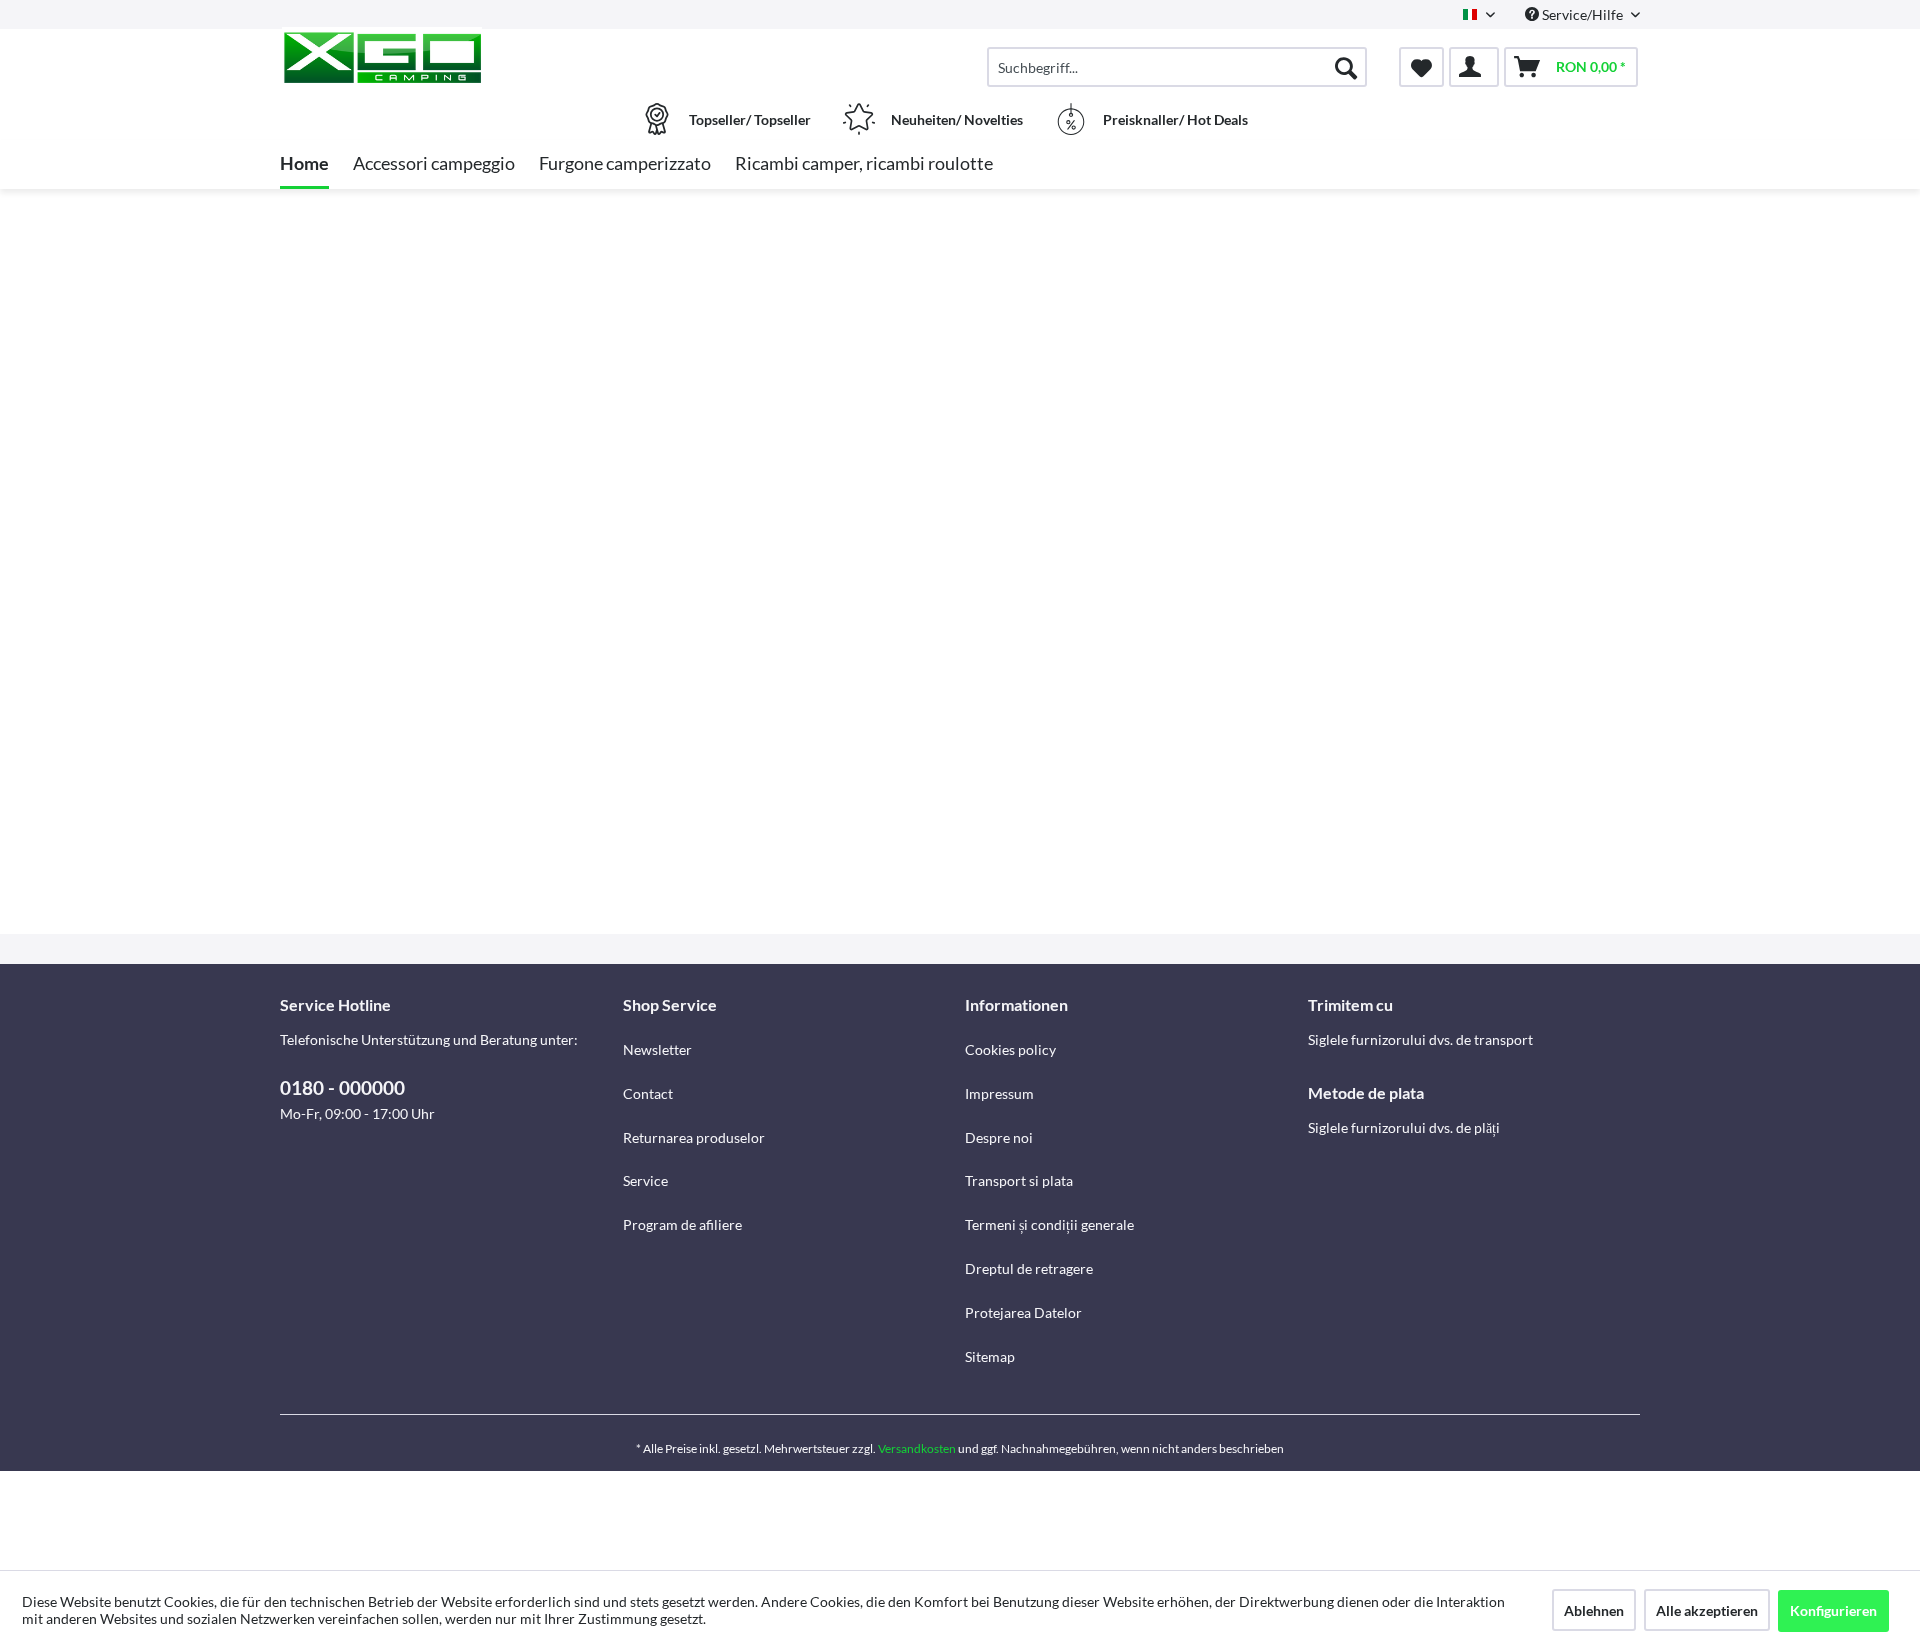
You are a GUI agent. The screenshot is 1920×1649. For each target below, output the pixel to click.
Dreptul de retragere (1029, 1268)
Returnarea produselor (694, 1137)
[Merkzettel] (1421, 67)
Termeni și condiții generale (1049, 1224)
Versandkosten (917, 1448)
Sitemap (990, 1356)
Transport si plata (1019, 1180)
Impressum (999, 1093)
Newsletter (657, 1049)
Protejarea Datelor (1023, 1312)
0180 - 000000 (342, 1087)
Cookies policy (1010, 1049)
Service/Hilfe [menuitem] (1582, 14)
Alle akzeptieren (1707, 1610)
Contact (648, 1093)
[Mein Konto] (1474, 67)
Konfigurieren (1833, 1610)
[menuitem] (1177, 67)
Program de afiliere (682, 1224)
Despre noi (999, 1137)
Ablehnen (1594, 1610)
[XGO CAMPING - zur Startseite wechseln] (449, 57)
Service (645, 1180)
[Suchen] (1346, 67)
